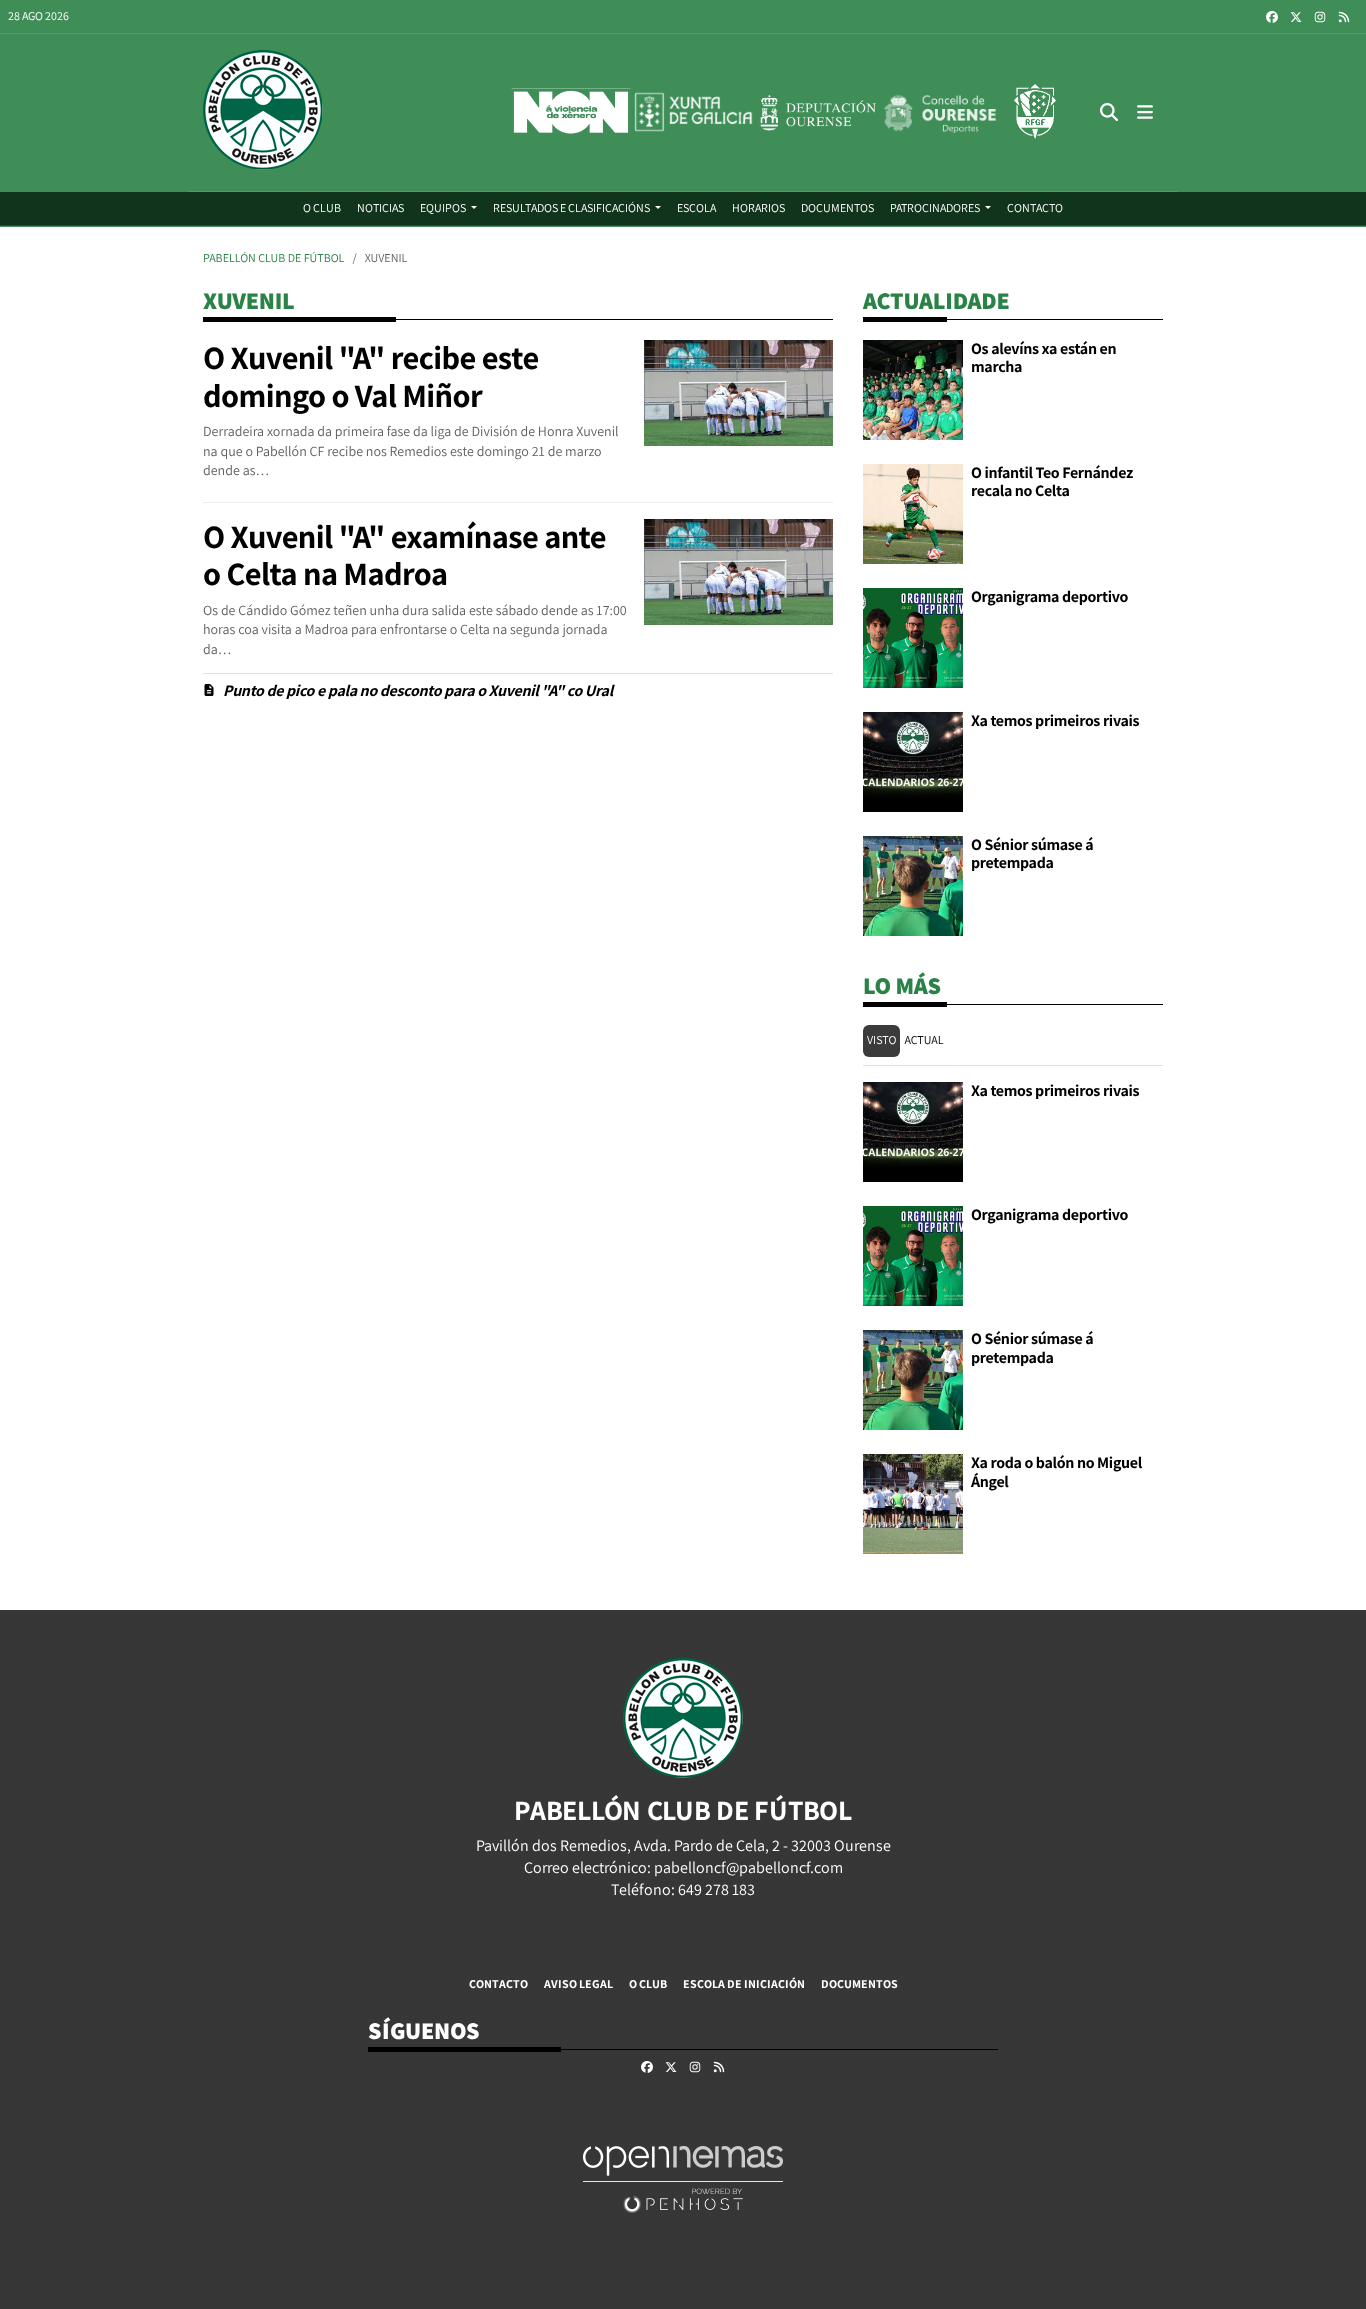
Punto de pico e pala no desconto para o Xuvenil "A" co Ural (418, 690)
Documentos (859, 1983)
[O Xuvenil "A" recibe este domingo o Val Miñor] (738, 391)
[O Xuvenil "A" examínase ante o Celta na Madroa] (738, 570)
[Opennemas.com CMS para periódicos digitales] (683, 2178)
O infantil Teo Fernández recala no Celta (1052, 481)
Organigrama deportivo (1049, 596)
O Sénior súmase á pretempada (1032, 853)
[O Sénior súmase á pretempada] (913, 884)
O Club (648, 1983)
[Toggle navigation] (1145, 112)
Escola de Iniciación (744, 1983)
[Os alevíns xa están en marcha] (913, 388)
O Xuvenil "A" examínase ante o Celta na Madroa (404, 556)
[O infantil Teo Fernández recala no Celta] (913, 512)
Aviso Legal (578, 1983)
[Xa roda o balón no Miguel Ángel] (913, 1502)
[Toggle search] (1109, 112)
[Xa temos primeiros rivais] (913, 760)
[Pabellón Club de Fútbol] (263, 112)
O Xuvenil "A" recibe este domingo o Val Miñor (371, 377)
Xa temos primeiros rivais (1055, 720)
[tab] (881, 1041)
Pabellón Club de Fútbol (273, 258)
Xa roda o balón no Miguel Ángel (1056, 1471)
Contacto (498, 1983)
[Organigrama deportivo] (913, 636)
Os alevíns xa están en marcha (1043, 357)
